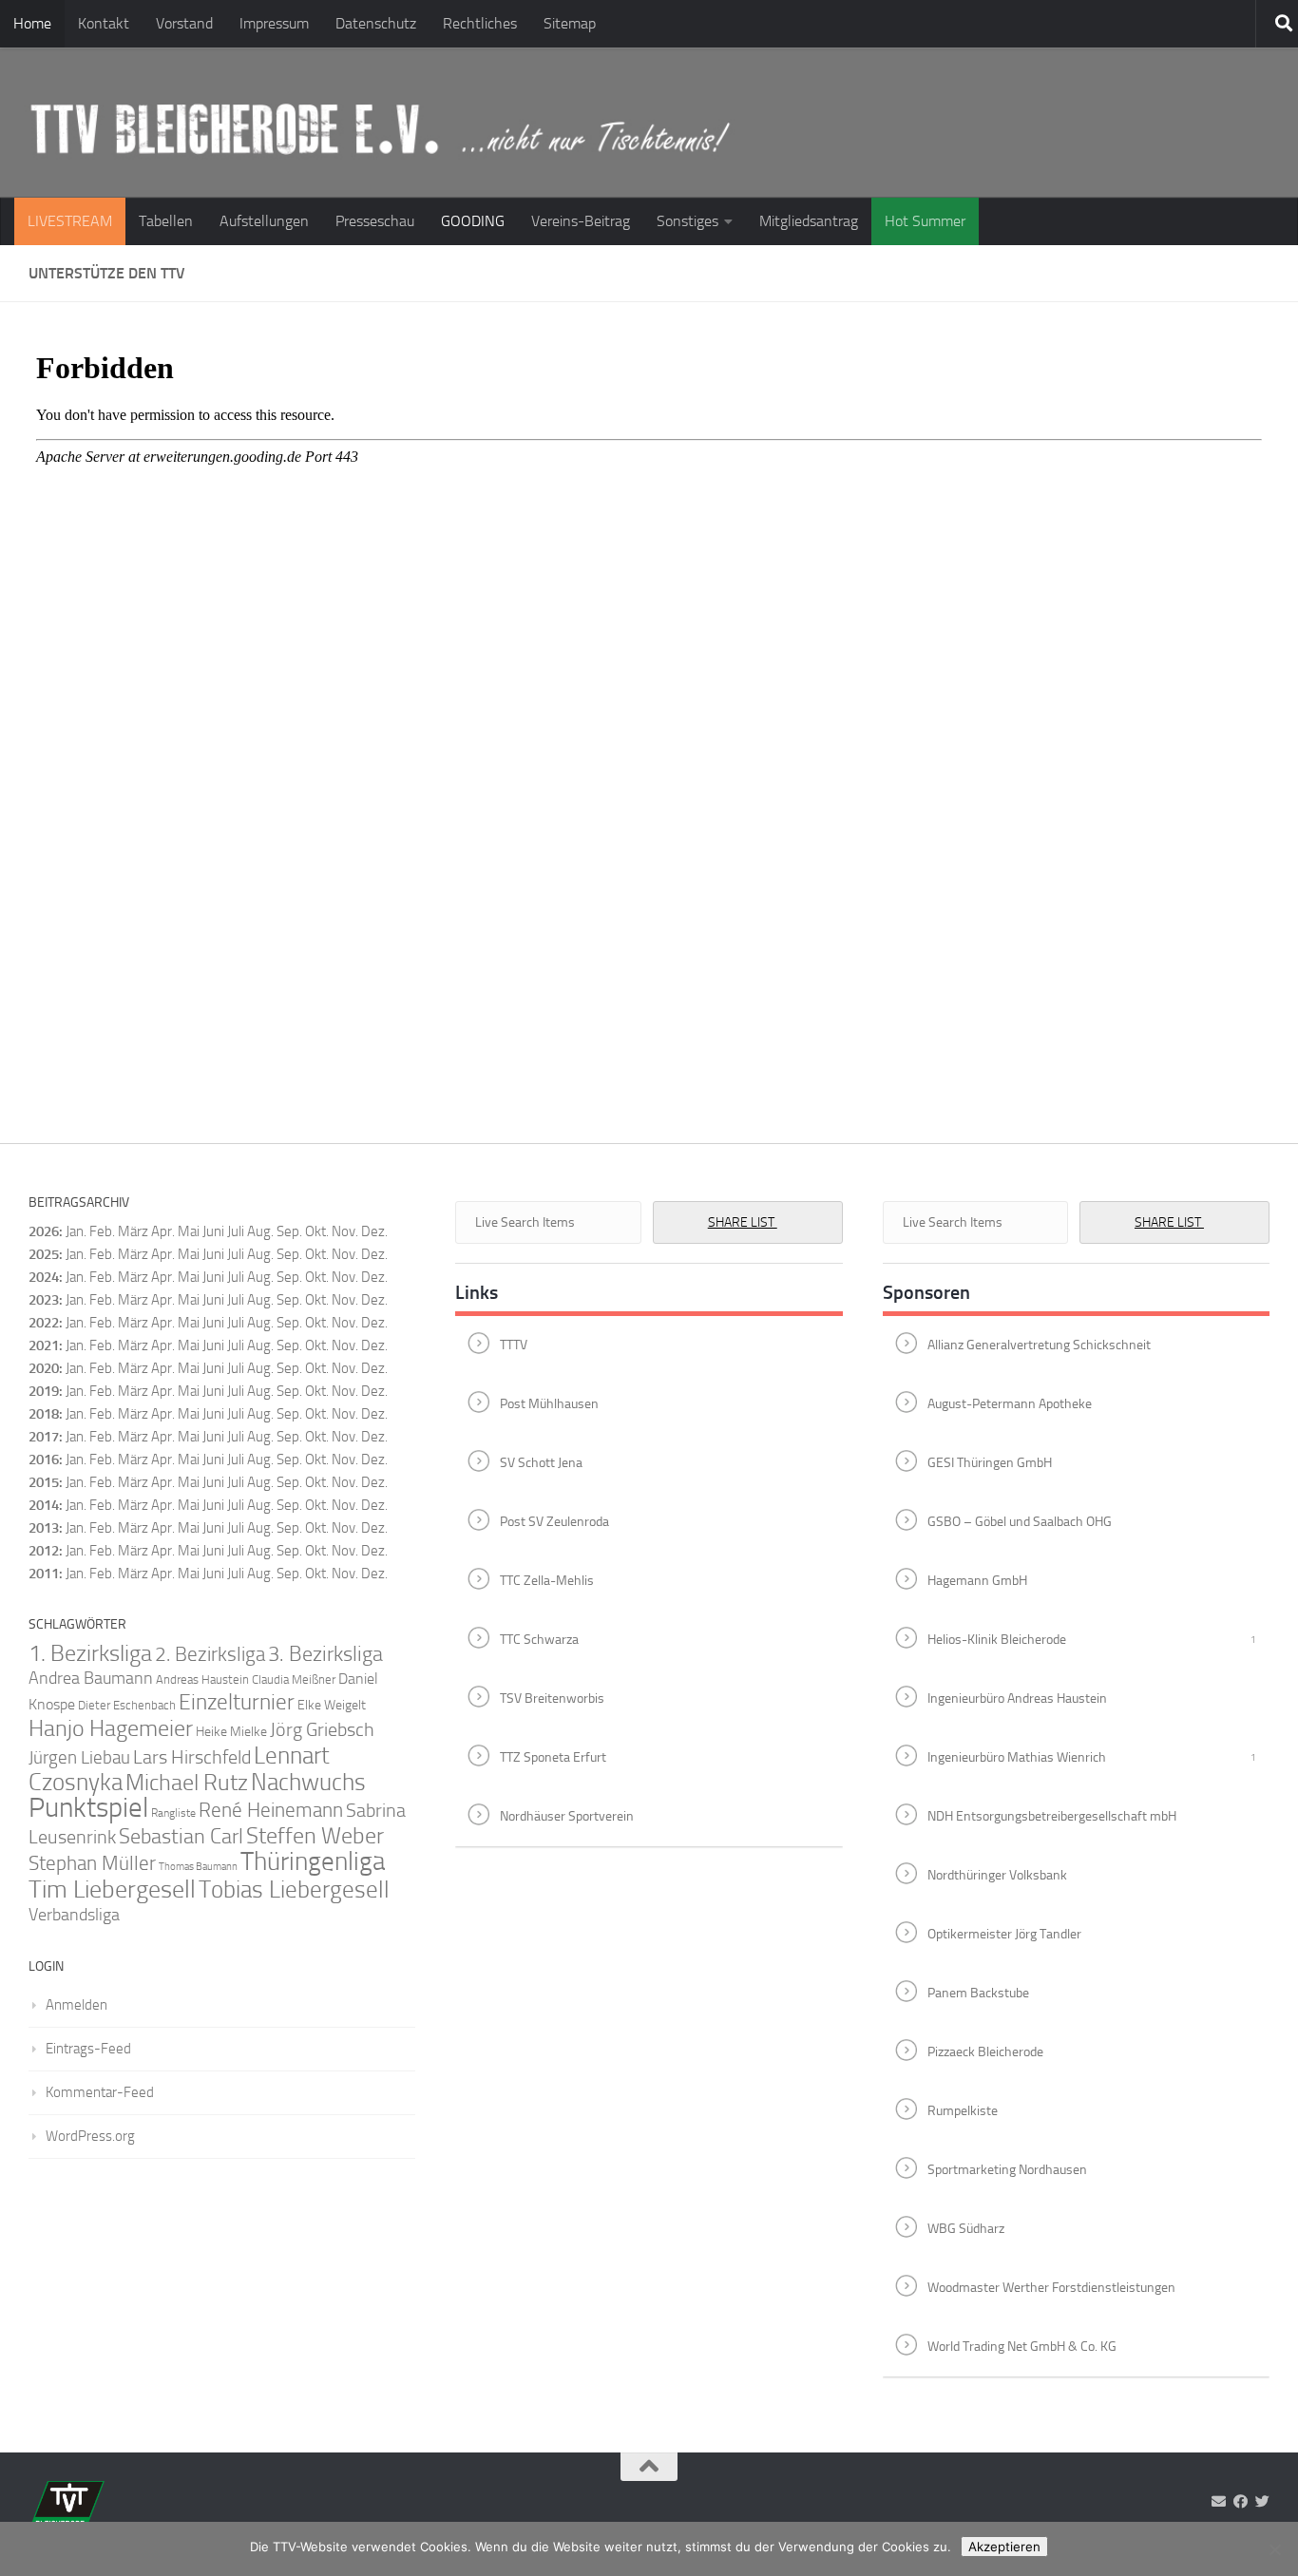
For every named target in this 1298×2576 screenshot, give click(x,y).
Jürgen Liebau (79, 1758)
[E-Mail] (1219, 2502)
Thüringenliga (313, 1861)
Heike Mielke (231, 1732)
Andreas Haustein (202, 1679)
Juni (213, 1231)
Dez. (374, 1254)
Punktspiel (88, 1808)
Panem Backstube (978, 1992)
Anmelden (76, 2005)
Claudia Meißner (294, 1679)
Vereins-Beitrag (581, 221)
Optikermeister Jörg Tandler (1004, 1933)
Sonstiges (687, 221)
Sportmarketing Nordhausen (1007, 2169)
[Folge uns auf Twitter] (1262, 2502)
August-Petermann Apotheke (1010, 1403)
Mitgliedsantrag (809, 221)
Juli (236, 1254)
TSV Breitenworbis (552, 1698)
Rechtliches (480, 23)
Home (32, 23)
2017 (44, 1437)
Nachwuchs (308, 1782)
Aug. (260, 1231)
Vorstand (184, 23)
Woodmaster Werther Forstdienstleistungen (1051, 2287)
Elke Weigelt (332, 1705)
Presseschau (375, 221)
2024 (44, 1277)
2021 (44, 1345)
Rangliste (173, 1813)
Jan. (76, 1231)
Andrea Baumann (91, 1679)
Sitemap (570, 23)
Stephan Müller (92, 1863)
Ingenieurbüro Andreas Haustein (1017, 1698)
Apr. (163, 1231)
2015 (44, 1482)
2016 (44, 1460)
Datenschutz (376, 23)
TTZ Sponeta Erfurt (553, 1756)
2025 (44, 1254)
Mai (189, 1231)
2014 (44, 1505)
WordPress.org (90, 2136)
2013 (44, 1528)
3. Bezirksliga (325, 1654)
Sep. (289, 1254)
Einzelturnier (237, 1702)
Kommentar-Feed (100, 2092)
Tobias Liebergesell (294, 1889)
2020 (44, 1368)
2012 (44, 1551)
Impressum (274, 23)
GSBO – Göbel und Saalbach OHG (1020, 1521)
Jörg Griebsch (322, 1729)
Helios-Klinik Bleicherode (997, 1639)
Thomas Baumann (198, 1867)
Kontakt (104, 23)
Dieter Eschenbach (127, 1705)
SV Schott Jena (541, 1462)
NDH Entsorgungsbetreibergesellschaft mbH (1052, 1815)
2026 (44, 1231)
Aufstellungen (264, 221)
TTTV (514, 1344)
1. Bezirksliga (90, 1653)
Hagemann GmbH (977, 1580)
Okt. (317, 1254)
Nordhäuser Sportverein (567, 1815)
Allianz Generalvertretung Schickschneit (1039, 1344)
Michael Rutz (187, 1783)
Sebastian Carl (181, 1836)
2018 (44, 1414)
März (133, 1231)
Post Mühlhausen (549, 1403)
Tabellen (166, 221)
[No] (1274, 2549)
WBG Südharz (966, 2228)
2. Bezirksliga (210, 1654)
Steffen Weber (315, 1836)
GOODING (473, 221)
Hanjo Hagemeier (111, 1728)
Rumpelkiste (963, 2110)
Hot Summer (925, 221)
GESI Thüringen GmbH (990, 1462)
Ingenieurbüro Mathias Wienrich (1017, 1756)
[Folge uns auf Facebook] (1241, 2502)
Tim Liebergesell (112, 1889)
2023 (44, 1300)
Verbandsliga (74, 1915)
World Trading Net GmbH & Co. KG (1022, 2346)
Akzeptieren (1004, 2547)
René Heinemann (271, 1810)
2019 (44, 1391)
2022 (44, 1323)
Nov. (345, 1254)
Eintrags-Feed (88, 2049)
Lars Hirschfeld (192, 1757)
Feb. (102, 1231)
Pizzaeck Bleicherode (985, 2051)
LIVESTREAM (70, 221)
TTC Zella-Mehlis (547, 1580)
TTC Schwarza (539, 1639)
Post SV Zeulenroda (554, 1521)
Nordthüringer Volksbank (997, 1874)
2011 (44, 1574)
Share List (743, 1222)
